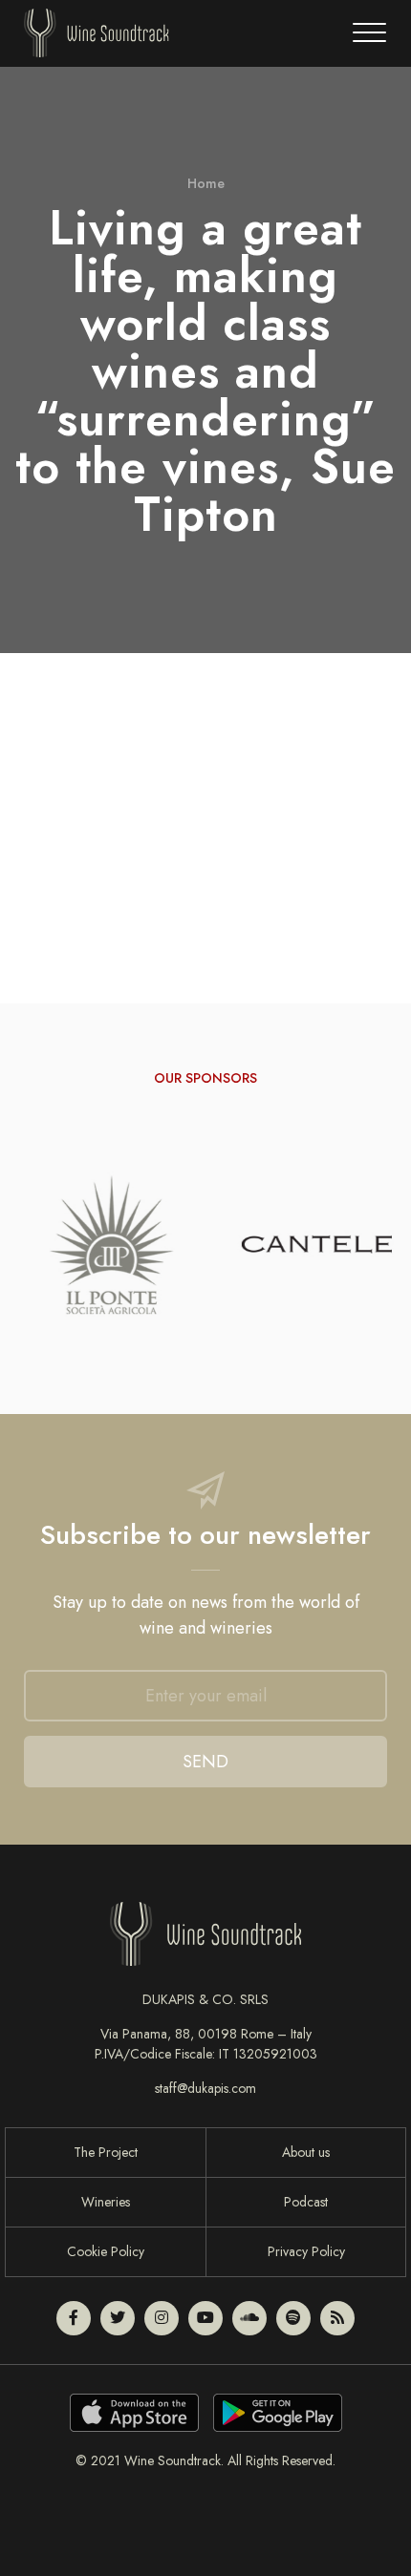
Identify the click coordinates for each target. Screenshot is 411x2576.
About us (306, 2152)
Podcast (306, 2202)
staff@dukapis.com (205, 2088)
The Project (106, 2152)
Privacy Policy (306, 2251)
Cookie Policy (106, 2251)
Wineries (106, 2202)
